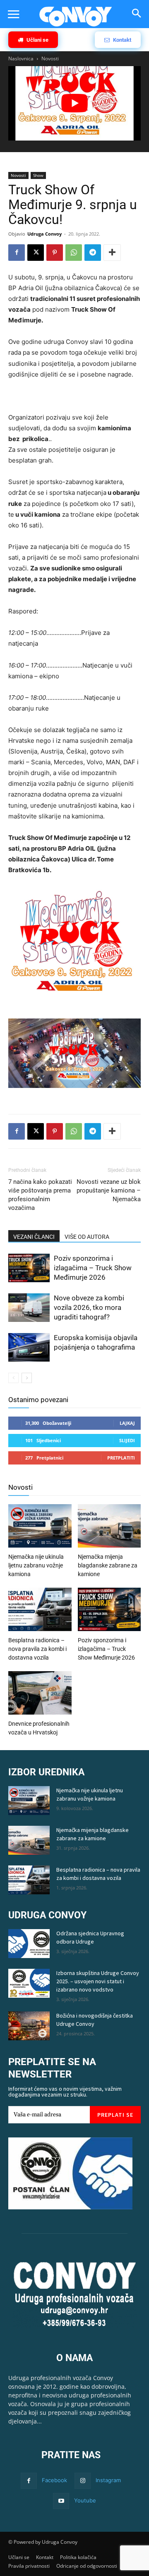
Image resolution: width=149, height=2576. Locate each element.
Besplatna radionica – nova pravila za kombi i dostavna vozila (37, 1649)
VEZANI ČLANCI (34, 1237)
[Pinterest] (55, 253)
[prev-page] (13, 1378)
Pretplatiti (121, 1458)
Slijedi (127, 1440)
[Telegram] (93, 253)
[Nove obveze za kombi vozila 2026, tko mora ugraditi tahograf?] (29, 1309)
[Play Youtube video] (74, 103)
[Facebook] (17, 253)
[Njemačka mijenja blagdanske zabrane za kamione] (109, 1527)
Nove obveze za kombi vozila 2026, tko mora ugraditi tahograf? (89, 1307)
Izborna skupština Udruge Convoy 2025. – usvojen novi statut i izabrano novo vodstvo (98, 1981)
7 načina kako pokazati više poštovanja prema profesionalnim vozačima (40, 1195)
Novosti (50, 58)
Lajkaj (127, 1423)
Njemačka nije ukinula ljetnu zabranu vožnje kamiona (36, 1565)
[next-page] (27, 1378)
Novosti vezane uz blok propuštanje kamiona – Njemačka (109, 1190)
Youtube (85, 2500)
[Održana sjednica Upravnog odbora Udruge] (29, 1944)
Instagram (108, 2480)
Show (38, 175)
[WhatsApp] (74, 253)
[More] (112, 253)
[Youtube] (61, 2501)
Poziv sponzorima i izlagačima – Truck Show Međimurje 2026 (93, 1268)
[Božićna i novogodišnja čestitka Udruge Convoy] (29, 2026)
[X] (36, 253)
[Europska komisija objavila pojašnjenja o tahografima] (29, 1348)
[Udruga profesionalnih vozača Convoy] (76, 17)
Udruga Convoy (44, 234)
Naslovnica (21, 58)
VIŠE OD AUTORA (87, 1237)
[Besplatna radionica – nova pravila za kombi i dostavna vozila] (40, 1610)
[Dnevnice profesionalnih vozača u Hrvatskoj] (40, 1694)
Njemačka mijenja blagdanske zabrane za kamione (108, 1565)
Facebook (54, 2480)
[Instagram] (83, 2481)
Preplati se (115, 2115)
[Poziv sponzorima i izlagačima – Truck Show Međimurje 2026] (29, 1269)
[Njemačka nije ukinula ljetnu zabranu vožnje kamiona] (40, 1527)
